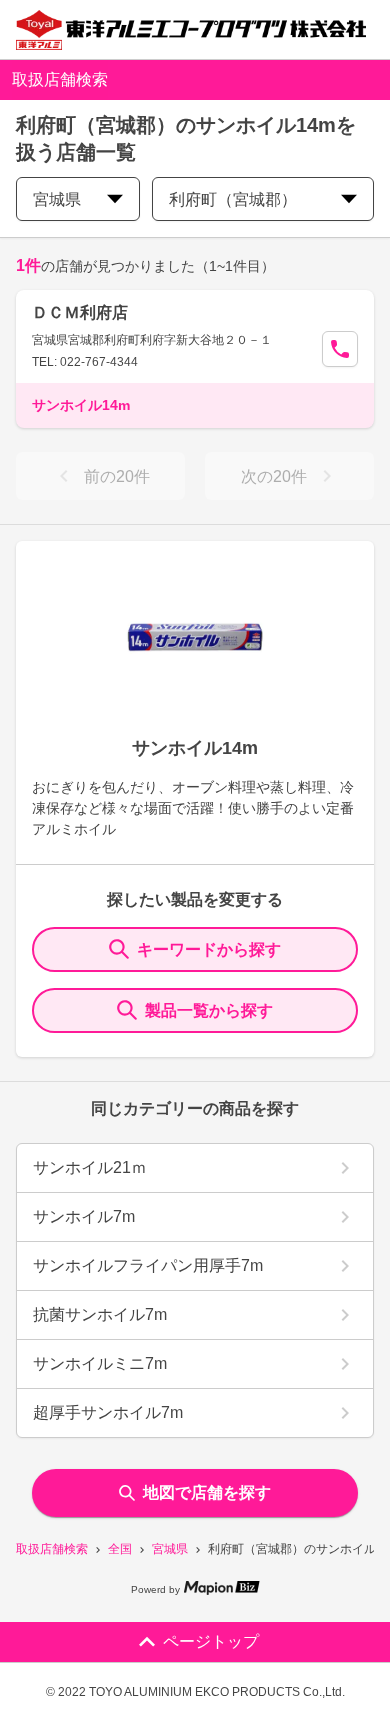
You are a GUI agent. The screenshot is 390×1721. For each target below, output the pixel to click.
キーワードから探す (209, 949)
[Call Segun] (340, 349)
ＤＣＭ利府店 (80, 312)
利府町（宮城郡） (233, 199)
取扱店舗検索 (52, 1549)
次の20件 (274, 476)
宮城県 (170, 1549)
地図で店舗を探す (207, 1492)
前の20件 (117, 476)
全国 (120, 1549)
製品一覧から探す (209, 1010)
